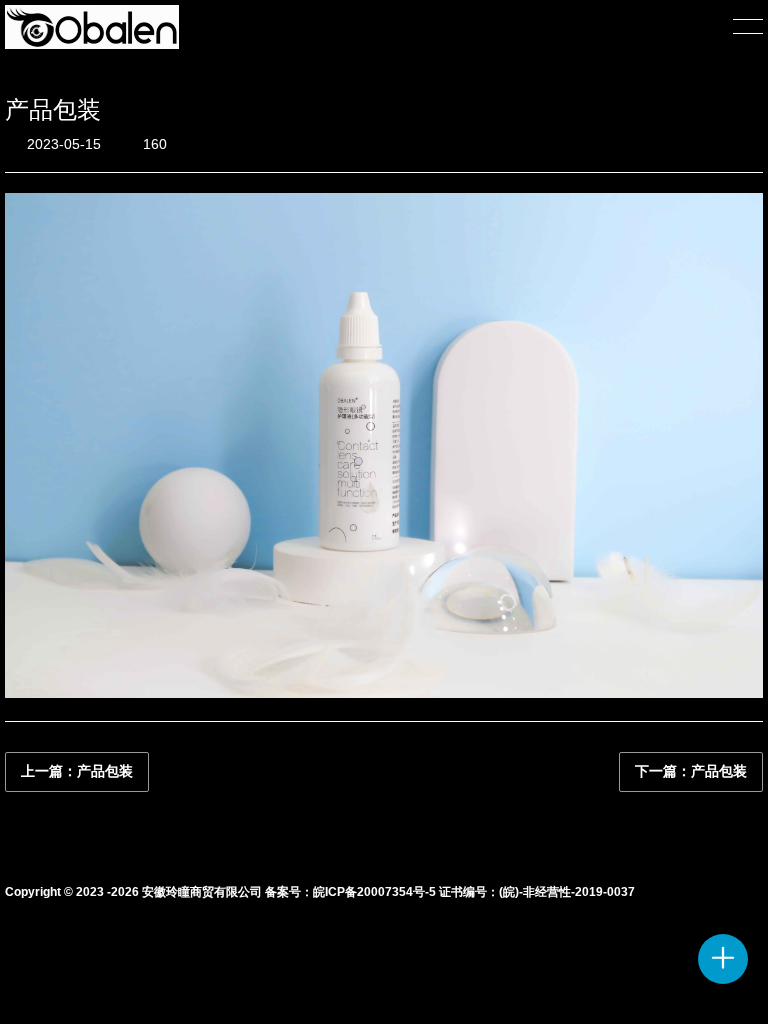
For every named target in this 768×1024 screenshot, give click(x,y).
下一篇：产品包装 (691, 771)
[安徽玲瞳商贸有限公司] (92, 27)
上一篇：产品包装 (77, 771)
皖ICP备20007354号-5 (374, 892)
